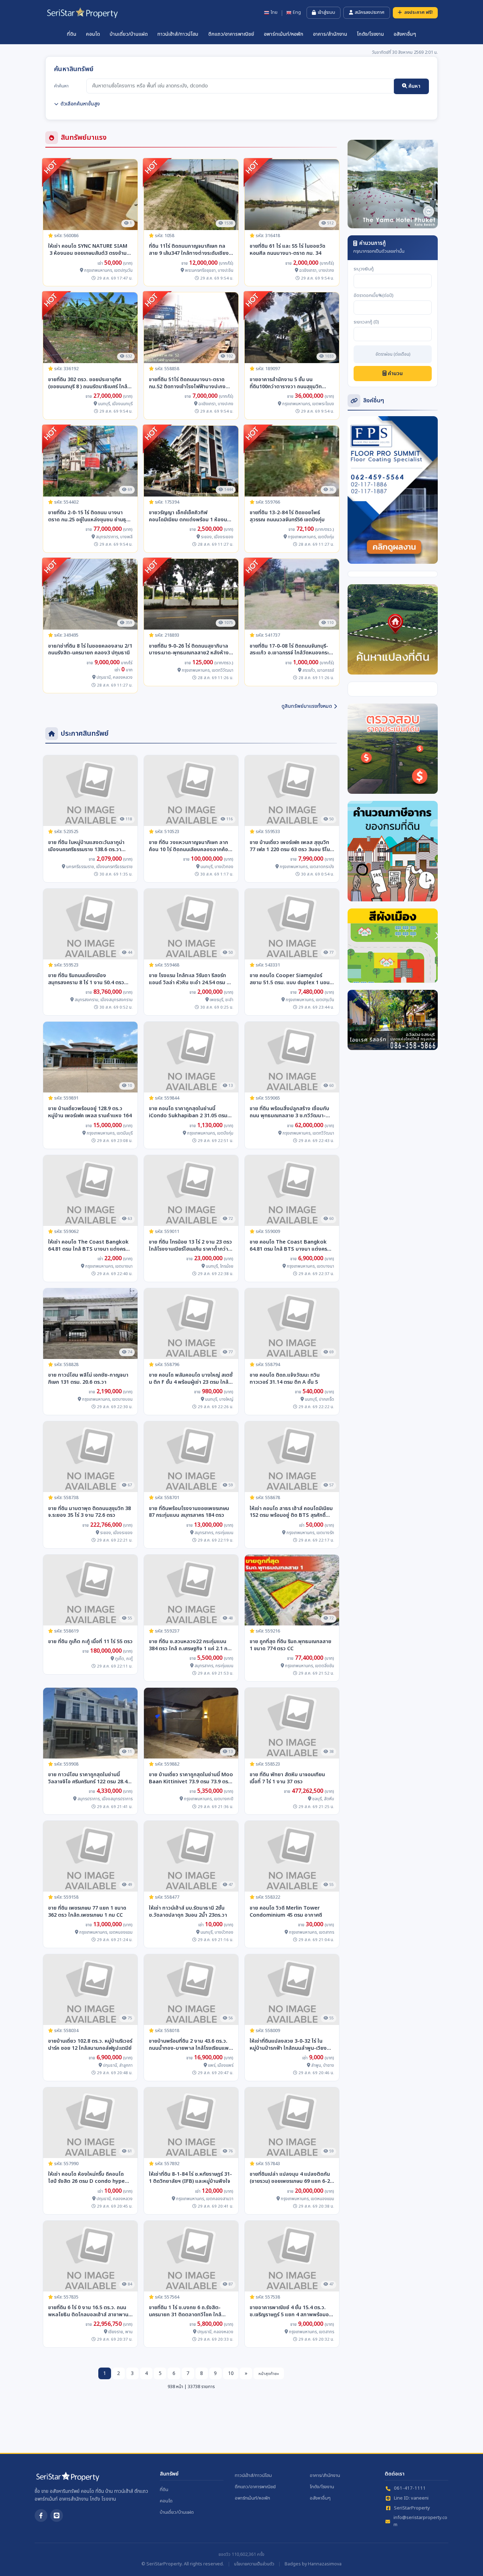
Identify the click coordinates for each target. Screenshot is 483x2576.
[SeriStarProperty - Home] (68, 2479)
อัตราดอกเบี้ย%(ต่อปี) (374, 296)
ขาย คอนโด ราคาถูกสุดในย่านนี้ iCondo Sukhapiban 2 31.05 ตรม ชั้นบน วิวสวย (188, 1112)
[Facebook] (41, 2515)
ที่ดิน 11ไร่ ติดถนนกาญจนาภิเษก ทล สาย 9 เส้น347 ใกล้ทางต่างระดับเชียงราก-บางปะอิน (189, 250)
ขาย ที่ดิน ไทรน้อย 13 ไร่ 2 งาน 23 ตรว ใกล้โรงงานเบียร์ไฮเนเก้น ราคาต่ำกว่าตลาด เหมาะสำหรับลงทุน (190, 1246)
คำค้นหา (61, 86)
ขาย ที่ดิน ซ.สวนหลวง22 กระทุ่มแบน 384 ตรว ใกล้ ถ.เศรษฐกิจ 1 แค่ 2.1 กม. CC (190, 1645)
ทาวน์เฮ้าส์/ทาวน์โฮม (178, 34)
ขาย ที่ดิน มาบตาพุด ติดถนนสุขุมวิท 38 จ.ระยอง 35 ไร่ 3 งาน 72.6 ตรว (89, 1512)
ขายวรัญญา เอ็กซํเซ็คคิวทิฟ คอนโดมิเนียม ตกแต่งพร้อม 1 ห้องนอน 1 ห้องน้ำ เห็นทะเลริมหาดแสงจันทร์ (191, 516)
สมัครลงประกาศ (369, 12)
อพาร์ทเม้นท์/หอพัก (284, 34)
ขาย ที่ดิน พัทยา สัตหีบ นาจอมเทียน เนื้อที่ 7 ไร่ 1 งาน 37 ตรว (287, 1778)
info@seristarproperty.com (420, 2521)
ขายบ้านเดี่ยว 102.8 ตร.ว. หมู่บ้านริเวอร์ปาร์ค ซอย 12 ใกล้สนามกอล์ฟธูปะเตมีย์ (90, 2045)
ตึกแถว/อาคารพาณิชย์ (231, 34)
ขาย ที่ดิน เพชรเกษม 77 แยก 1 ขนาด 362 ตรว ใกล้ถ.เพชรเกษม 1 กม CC (87, 1912)
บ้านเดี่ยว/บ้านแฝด (129, 34)
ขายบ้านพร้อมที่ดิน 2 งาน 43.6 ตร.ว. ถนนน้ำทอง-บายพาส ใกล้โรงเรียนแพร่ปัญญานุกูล (190, 2045)
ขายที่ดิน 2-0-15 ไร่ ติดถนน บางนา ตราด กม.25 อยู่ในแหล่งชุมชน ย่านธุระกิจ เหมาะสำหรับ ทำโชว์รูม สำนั (89, 516)
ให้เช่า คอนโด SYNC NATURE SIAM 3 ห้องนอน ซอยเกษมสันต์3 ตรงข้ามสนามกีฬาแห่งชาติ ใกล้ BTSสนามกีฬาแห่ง (89, 250)
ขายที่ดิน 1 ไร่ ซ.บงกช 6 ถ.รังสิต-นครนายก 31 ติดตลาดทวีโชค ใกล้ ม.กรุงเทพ (185, 2311)
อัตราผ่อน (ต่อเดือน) (393, 355)
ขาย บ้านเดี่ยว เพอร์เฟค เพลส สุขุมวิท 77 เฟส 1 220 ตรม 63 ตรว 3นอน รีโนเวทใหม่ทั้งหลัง (290, 846)
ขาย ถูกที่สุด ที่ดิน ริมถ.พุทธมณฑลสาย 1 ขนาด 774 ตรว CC (290, 1645)
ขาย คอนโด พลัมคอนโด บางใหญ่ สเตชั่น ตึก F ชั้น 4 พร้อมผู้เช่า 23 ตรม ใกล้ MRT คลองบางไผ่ (191, 1379)
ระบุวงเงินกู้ (364, 269)
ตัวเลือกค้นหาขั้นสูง (80, 104)
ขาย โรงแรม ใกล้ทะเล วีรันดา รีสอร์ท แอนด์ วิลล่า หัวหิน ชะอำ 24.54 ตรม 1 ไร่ (189, 979)
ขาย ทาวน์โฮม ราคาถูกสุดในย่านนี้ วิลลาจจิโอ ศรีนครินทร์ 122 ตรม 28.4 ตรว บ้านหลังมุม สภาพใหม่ (88, 1778)
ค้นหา (414, 86)
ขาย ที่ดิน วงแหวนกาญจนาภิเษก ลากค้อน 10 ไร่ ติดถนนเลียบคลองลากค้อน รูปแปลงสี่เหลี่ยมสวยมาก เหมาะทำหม (190, 846)
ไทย (274, 13)
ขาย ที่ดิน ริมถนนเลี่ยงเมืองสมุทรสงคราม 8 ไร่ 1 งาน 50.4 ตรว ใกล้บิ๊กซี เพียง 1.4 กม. (86, 979)
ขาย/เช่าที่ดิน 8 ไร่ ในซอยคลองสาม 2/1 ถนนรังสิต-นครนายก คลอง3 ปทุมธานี (90, 650)
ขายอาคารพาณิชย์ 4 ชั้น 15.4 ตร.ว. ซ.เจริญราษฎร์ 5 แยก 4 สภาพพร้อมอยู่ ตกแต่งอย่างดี (291, 2311)
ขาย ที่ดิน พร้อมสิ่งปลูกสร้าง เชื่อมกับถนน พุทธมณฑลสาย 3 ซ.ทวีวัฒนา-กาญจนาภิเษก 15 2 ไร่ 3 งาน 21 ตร (289, 1112)
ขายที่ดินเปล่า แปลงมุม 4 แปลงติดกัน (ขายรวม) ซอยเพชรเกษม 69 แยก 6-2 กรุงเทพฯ (290, 2178)
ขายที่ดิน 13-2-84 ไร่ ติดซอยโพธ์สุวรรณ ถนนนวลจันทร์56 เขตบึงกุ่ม (287, 516)
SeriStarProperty (412, 2508)
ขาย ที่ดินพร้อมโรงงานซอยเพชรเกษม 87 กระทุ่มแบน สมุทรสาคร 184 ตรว (189, 1512)
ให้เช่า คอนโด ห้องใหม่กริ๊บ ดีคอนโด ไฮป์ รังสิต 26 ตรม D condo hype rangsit (86, 2178)
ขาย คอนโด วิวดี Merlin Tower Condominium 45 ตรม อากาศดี (286, 1912)
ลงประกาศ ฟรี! (418, 12)
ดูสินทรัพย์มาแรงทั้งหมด (307, 706)
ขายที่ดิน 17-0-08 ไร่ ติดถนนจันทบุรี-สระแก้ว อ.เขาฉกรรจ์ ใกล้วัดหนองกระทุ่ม (289, 650)
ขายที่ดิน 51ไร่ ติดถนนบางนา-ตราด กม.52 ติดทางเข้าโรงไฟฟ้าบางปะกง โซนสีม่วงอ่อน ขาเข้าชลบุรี (187, 383)
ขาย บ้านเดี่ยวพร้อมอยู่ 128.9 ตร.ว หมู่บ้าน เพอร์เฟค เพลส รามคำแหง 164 (90, 1112)
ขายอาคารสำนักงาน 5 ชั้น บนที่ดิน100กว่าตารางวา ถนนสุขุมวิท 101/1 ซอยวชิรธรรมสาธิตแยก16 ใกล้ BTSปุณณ (290, 383)
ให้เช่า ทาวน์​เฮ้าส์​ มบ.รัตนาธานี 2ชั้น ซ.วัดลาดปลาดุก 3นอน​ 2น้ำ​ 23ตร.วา (188, 1912)
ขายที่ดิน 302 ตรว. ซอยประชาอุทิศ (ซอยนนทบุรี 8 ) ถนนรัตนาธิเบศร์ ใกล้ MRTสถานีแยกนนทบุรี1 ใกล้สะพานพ (88, 383)
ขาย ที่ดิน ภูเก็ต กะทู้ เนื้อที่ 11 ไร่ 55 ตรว (90, 1642)
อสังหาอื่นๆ (405, 34)
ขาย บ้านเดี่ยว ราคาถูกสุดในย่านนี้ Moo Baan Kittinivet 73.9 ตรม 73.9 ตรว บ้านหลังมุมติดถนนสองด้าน (191, 1778)
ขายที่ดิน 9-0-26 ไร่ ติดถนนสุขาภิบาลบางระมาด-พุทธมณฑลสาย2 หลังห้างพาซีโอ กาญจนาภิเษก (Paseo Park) (189, 650)
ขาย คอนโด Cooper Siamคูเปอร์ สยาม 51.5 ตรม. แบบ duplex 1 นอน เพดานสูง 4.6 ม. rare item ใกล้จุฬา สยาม (290, 979)
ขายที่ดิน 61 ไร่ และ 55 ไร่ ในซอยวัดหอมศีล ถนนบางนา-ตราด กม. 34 (287, 250)
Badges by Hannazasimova (313, 2564)
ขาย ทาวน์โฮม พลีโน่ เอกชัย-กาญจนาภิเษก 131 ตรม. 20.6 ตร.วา (88, 1379)
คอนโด (93, 34)
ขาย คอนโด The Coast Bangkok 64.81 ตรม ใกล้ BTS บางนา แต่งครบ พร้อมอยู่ (290, 1246)
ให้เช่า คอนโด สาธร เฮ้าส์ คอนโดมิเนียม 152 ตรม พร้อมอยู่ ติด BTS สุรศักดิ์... (291, 1512)
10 (231, 2373)
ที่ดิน (72, 34)
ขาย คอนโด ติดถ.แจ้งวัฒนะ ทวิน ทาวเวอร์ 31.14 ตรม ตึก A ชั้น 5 (285, 1379)
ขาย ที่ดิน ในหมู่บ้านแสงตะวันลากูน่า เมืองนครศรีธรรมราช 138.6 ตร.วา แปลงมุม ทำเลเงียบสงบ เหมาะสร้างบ (88, 846)
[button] (354, 184)
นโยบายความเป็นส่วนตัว (254, 2564)
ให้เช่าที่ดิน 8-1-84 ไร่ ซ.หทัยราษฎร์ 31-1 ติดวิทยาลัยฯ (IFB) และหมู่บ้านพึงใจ (190, 2178)
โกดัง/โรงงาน (370, 34)
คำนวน (395, 374)
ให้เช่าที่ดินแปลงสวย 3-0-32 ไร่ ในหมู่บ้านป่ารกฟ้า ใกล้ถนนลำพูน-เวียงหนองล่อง (288, 2045)
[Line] (57, 2515)
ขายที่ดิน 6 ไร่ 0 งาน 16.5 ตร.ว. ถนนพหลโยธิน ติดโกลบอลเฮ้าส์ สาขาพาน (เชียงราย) (88, 2311)
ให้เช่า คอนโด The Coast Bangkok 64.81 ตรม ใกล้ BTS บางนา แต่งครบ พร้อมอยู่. (88, 1246)
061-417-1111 (410, 2488)
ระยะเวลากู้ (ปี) (366, 322)
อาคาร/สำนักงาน (330, 34)
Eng (297, 13)
